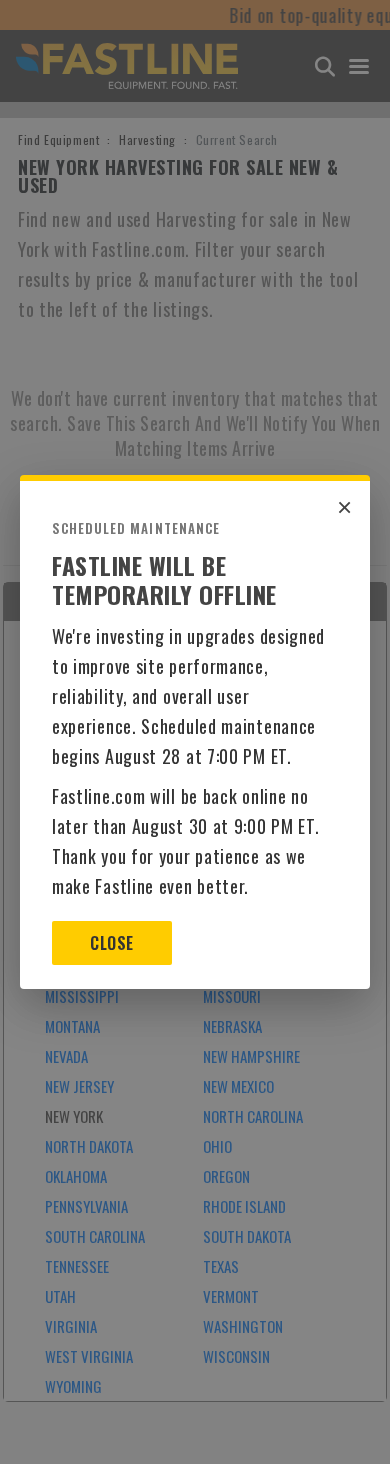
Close (111, 943)
